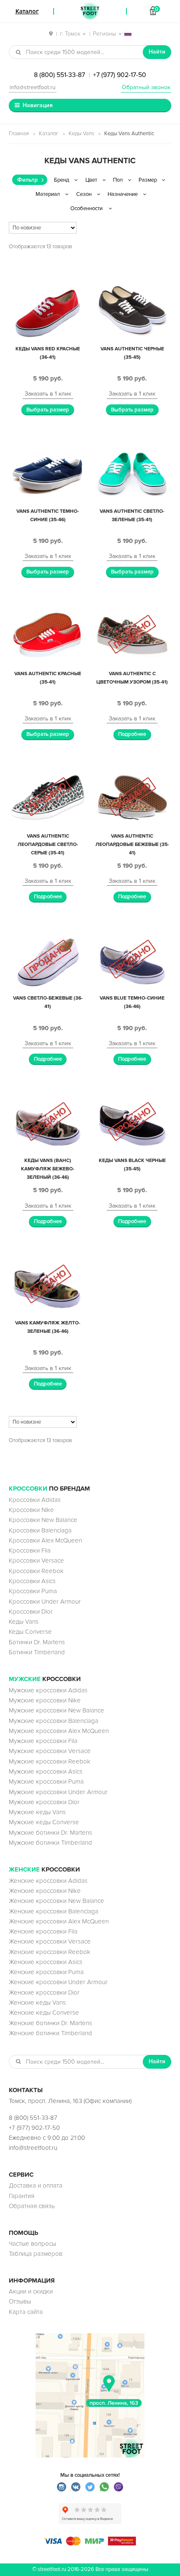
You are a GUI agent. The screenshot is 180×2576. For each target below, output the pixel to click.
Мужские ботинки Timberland (50, 1843)
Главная (19, 134)
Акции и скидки (31, 2291)
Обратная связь (32, 2206)
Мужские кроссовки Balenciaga (54, 1721)
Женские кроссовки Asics (46, 1962)
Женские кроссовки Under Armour (58, 1982)
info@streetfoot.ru (33, 87)
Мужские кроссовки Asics (46, 1771)
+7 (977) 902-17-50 (120, 75)
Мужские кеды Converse (44, 1822)
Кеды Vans (81, 134)
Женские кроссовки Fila (43, 1931)
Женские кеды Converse (44, 2013)
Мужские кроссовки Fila (43, 1741)
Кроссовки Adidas (35, 1500)
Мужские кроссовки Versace (50, 1751)
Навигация (38, 105)
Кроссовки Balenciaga (40, 1530)
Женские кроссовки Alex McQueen (59, 1921)
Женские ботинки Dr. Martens (50, 2023)
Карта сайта (26, 2312)
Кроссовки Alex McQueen (45, 1540)
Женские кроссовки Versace (50, 1941)
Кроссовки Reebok (36, 1571)
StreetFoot (90, 11)
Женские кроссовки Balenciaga (54, 1911)
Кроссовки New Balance (43, 1520)
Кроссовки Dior (31, 1612)
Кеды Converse (30, 1632)
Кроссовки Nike (31, 1510)
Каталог (49, 134)
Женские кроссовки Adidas (48, 1881)
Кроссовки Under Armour (45, 1602)
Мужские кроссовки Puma (46, 1782)
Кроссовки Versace (36, 1561)
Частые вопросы (32, 2244)
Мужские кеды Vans (37, 1812)
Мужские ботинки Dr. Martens (50, 1833)
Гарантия (22, 2196)
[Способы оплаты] (90, 2543)
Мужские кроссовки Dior (44, 1802)
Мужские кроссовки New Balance (57, 1710)
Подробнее (132, 734)
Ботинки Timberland (37, 1652)
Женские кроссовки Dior (44, 1992)
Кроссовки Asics (32, 1581)
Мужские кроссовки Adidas (48, 1690)
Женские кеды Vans (37, 2003)
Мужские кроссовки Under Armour (58, 1792)
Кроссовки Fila (30, 1550)
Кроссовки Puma (33, 1591)
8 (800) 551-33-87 (59, 75)
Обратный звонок (146, 87)
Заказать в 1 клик (48, 394)
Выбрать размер (48, 410)
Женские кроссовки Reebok (50, 1952)
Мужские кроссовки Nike (45, 1700)
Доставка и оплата (36, 2185)
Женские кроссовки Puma (46, 1972)
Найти (157, 52)
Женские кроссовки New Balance (57, 1901)
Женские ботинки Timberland (50, 2033)
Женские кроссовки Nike (45, 1891)
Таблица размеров (36, 2254)
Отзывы (20, 2301)
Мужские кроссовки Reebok (50, 1761)
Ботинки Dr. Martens (37, 1642)
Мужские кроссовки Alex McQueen (59, 1731)
